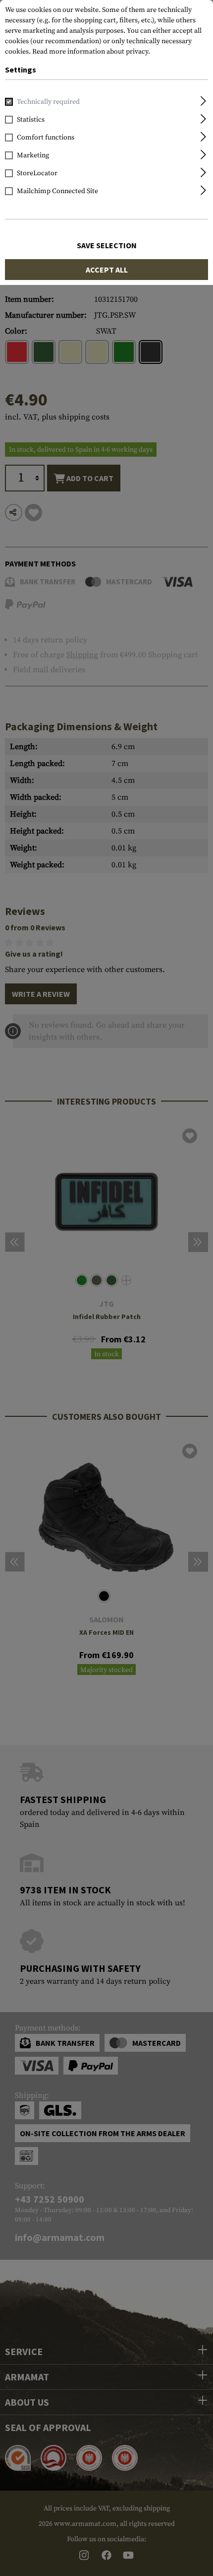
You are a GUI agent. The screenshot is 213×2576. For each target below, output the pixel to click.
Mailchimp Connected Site (57, 191)
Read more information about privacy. (91, 52)
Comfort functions (46, 138)
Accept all (107, 270)
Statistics (31, 120)
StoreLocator (37, 173)
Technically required (48, 102)
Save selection (107, 245)
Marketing (33, 155)
